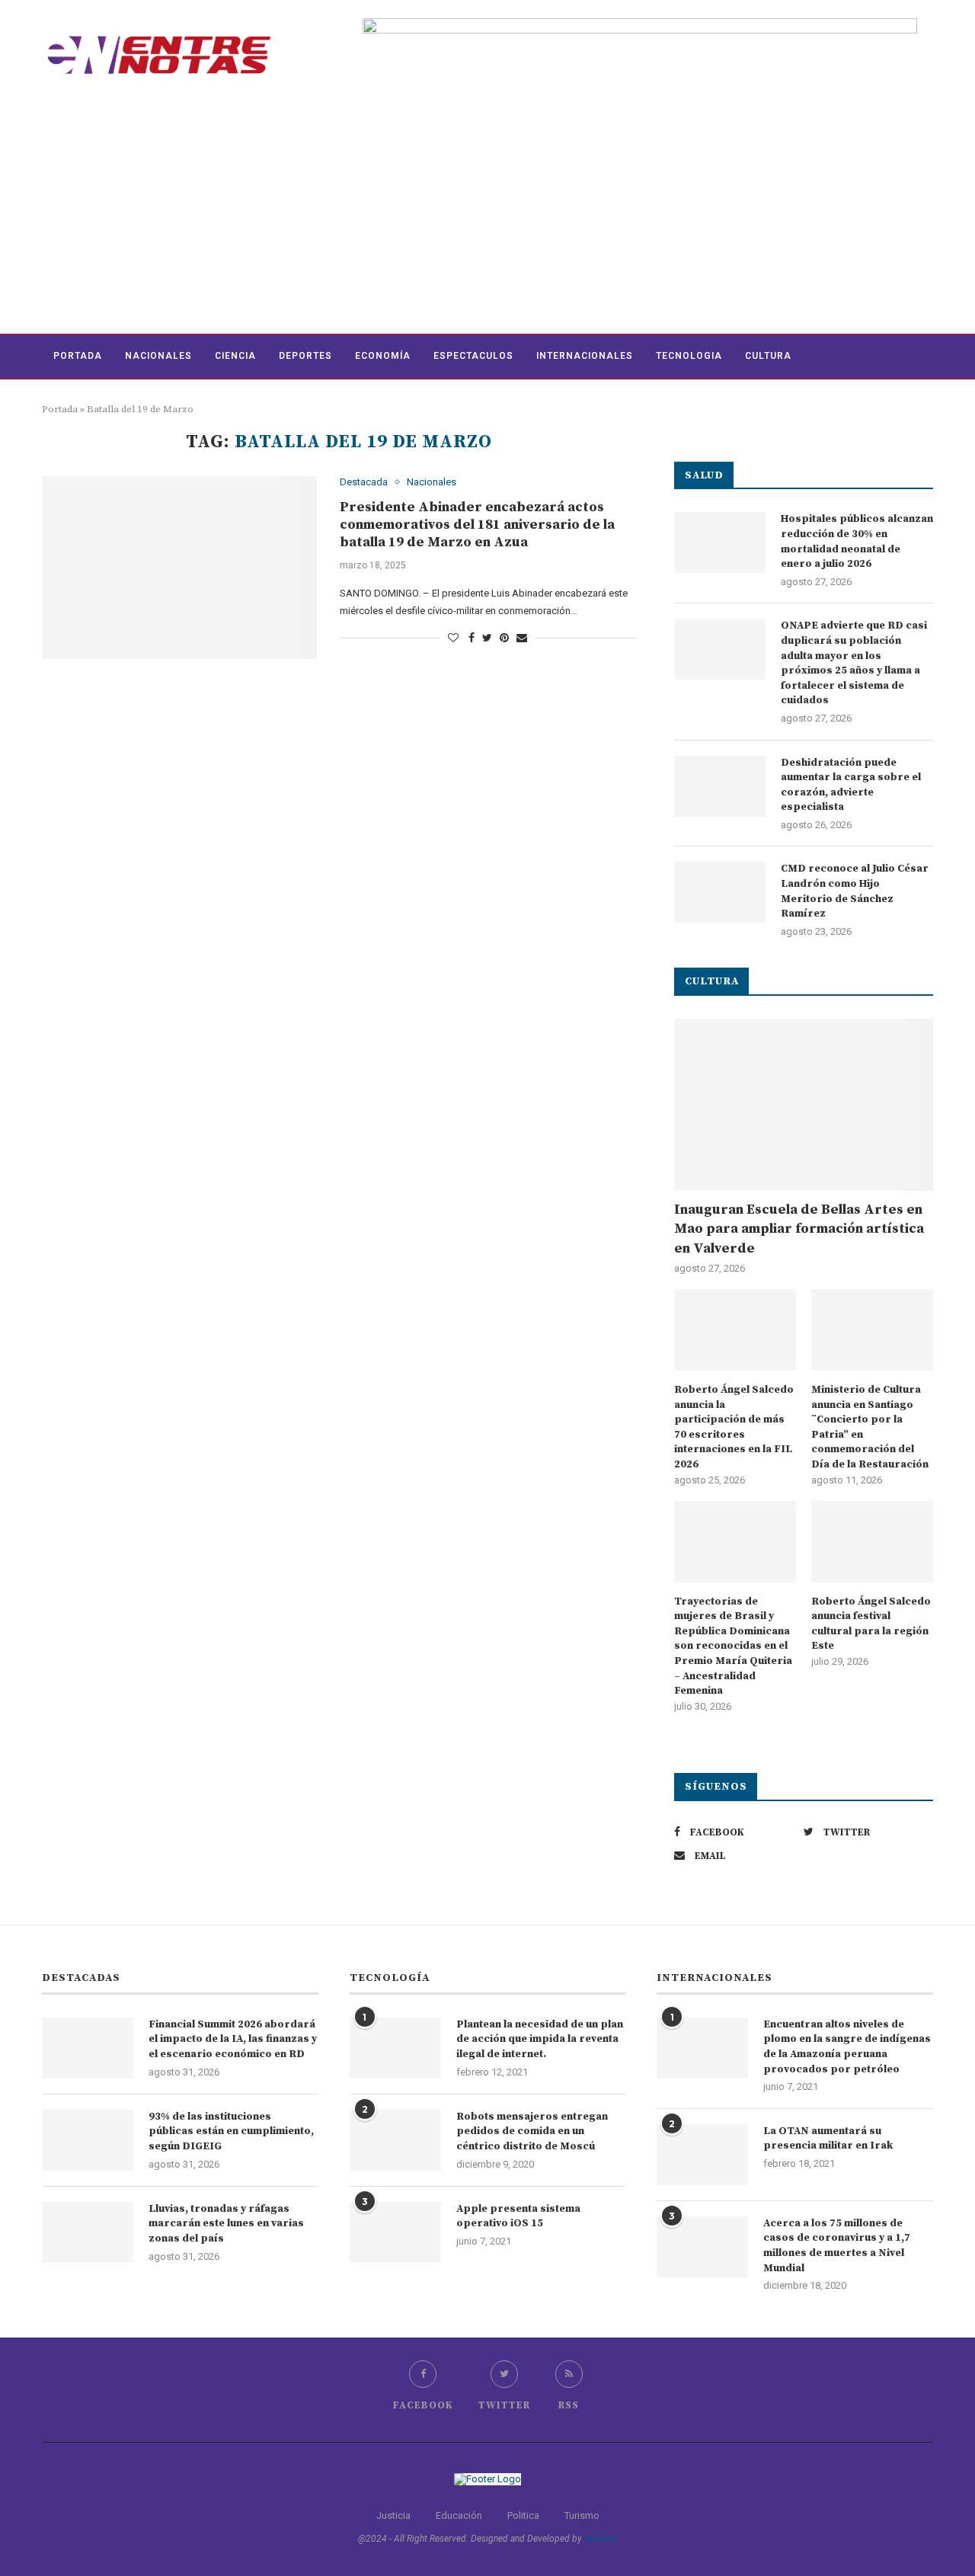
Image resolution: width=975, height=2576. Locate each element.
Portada (78, 356)
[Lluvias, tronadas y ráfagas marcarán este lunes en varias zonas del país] (88, 2232)
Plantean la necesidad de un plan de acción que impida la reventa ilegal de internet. (540, 2039)
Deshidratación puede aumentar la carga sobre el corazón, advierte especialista (851, 785)
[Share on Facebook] (472, 638)
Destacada (364, 482)
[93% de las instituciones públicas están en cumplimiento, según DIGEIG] (88, 2140)
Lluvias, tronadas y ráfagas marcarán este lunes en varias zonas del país (226, 2224)
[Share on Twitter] (487, 638)
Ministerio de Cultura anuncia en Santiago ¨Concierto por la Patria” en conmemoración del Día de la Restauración (870, 1427)
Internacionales (585, 356)
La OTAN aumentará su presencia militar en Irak (828, 2139)
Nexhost (601, 2539)
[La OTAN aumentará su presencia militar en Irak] (702, 2155)
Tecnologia (689, 356)
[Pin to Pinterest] (504, 638)
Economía (383, 356)
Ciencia (235, 356)
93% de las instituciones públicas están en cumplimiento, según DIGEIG (231, 2131)
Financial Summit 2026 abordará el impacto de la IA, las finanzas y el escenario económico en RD (233, 2039)
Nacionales (158, 356)
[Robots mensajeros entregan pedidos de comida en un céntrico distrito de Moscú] (395, 2140)
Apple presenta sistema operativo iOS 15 (518, 2216)
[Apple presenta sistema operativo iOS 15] (395, 2232)
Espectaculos (473, 356)
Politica (523, 2515)
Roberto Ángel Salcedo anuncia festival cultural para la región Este (871, 1624)
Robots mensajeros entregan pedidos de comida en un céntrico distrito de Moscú (532, 2131)
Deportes (305, 356)
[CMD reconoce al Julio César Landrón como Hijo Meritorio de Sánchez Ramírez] (720, 892)
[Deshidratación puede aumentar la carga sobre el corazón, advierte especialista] (720, 786)
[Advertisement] (487, 219)
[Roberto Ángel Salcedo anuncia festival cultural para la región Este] (872, 1542)
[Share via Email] (522, 638)
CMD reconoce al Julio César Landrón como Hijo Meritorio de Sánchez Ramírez (855, 891)
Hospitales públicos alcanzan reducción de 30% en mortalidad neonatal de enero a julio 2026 (857, 541)
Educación (459, 2515)
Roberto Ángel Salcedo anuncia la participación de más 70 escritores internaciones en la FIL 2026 (734, 1427)
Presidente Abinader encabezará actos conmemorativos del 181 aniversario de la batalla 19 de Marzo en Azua (477, 525)
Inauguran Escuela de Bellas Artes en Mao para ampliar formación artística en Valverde (799, 1229)
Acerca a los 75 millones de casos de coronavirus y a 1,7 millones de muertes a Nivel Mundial (837, 2246)
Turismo (582, 2515)
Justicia (393, 2515)
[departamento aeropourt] (640, 24)
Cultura (768, 356)
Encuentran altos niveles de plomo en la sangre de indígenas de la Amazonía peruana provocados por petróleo (847, 2047)
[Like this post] (453, 638)
